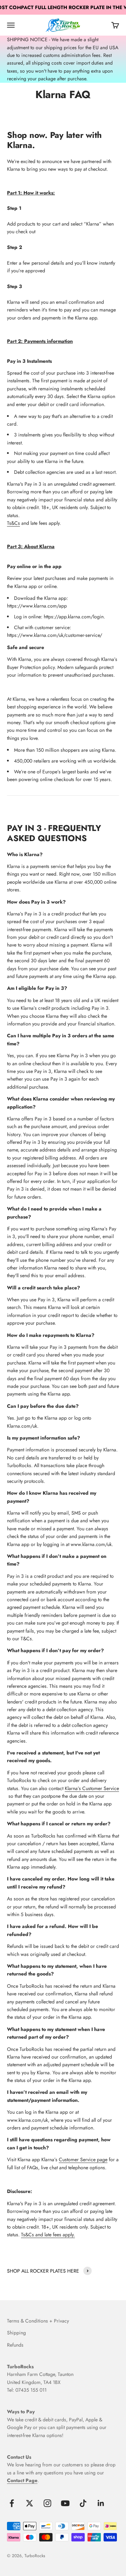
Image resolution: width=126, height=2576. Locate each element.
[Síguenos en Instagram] (47, 2503)
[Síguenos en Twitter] (30, 2503)
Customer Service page (83, 2159)
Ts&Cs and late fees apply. (48, 2235)
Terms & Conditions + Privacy (38, 2321)
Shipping (16, 2333)
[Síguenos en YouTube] (65, 2503)
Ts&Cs (13, 523)
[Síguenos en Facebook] (12, 2503)
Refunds (15, 2345)
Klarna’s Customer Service (92, 1788)
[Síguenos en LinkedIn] (101, 2503)
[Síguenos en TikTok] (83, 2503)
